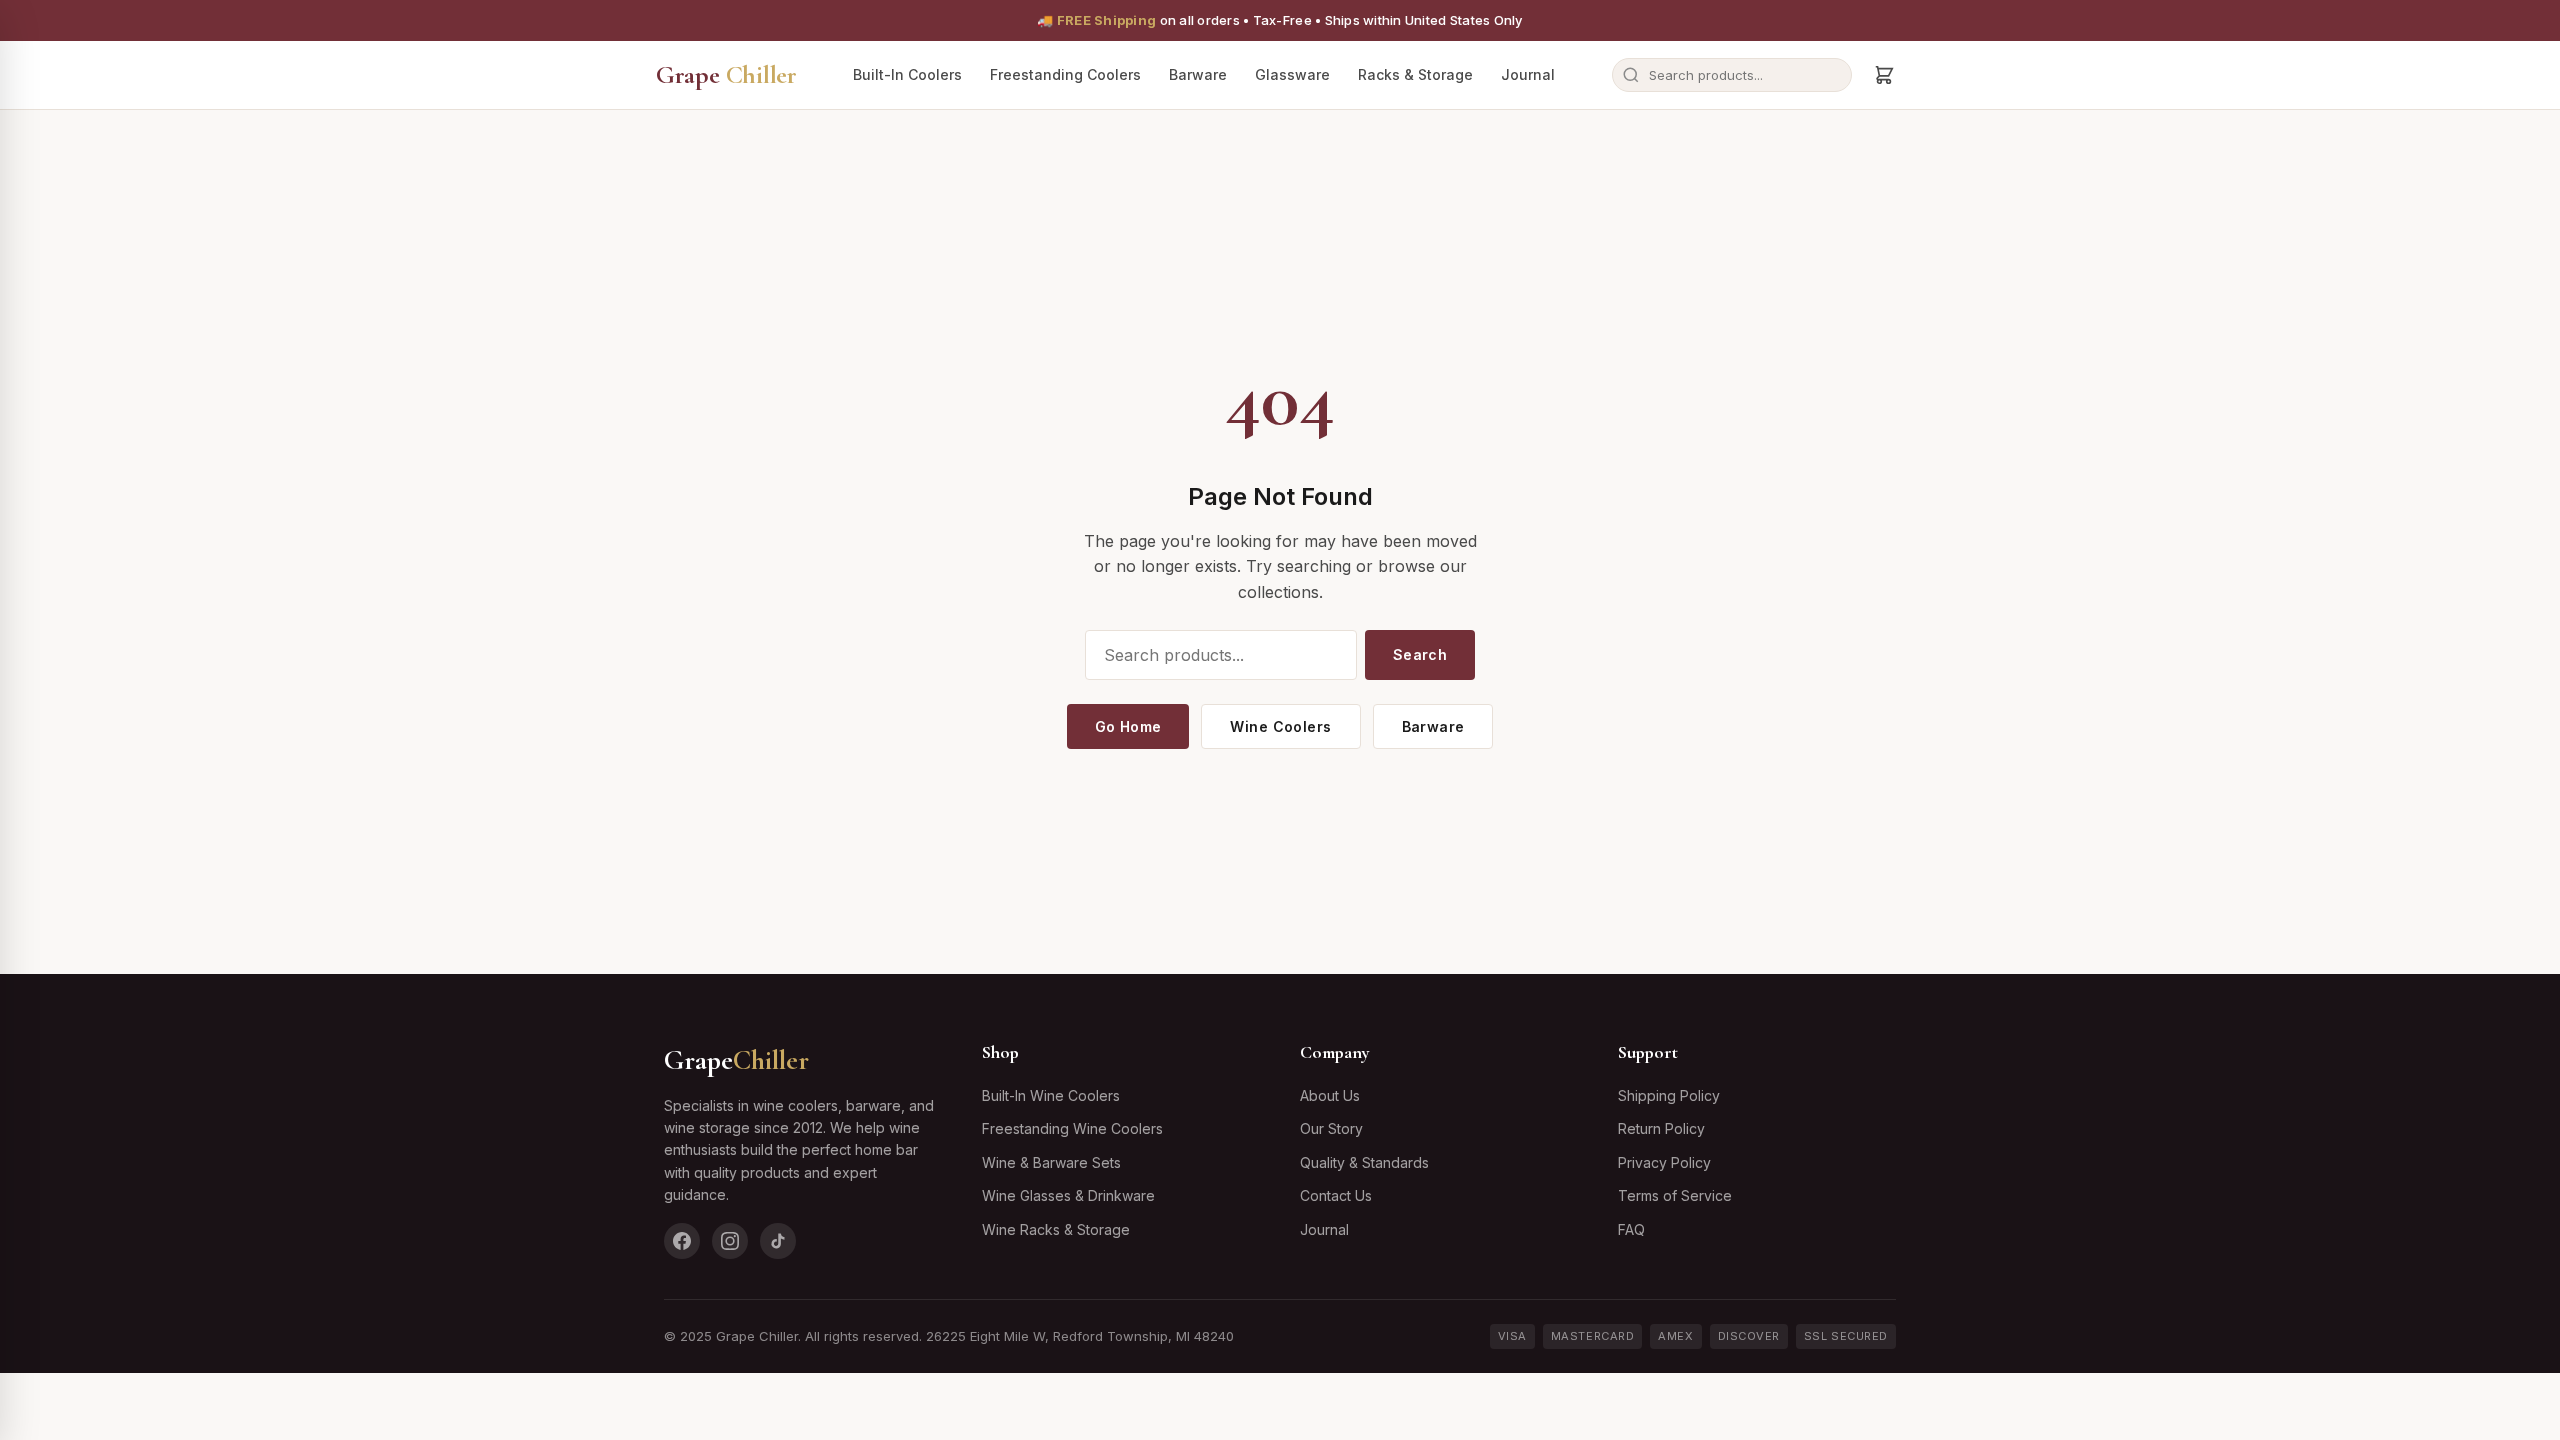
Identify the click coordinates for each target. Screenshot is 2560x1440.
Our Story (1331, 1128)
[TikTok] (778, 1241)
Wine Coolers (1280, 726)
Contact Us (1336, 1195)
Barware (1198, 74)
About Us (1330, 1095)
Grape (726, 74)
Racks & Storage (1415, 74)
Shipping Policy (1669, 1095)
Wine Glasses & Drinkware (1068, 1195)
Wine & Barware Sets (1051, 1162)
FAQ (1631, 1229)
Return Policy (1661, 1128)
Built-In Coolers (907, 74)
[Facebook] (682, 1241)
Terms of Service (1675, 1195)
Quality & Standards (1364, 1162)
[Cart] (1884, 75)
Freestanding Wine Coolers (1072, 1128)
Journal (1528, 74)
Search (1420, 654)
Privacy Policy (1664, 1162)
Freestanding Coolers (1065, 74)
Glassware (1292, 74)
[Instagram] (730, 1241)
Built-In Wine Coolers (1051, 1095)
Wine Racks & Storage (1056, 1229)
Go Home (1128, 726)
